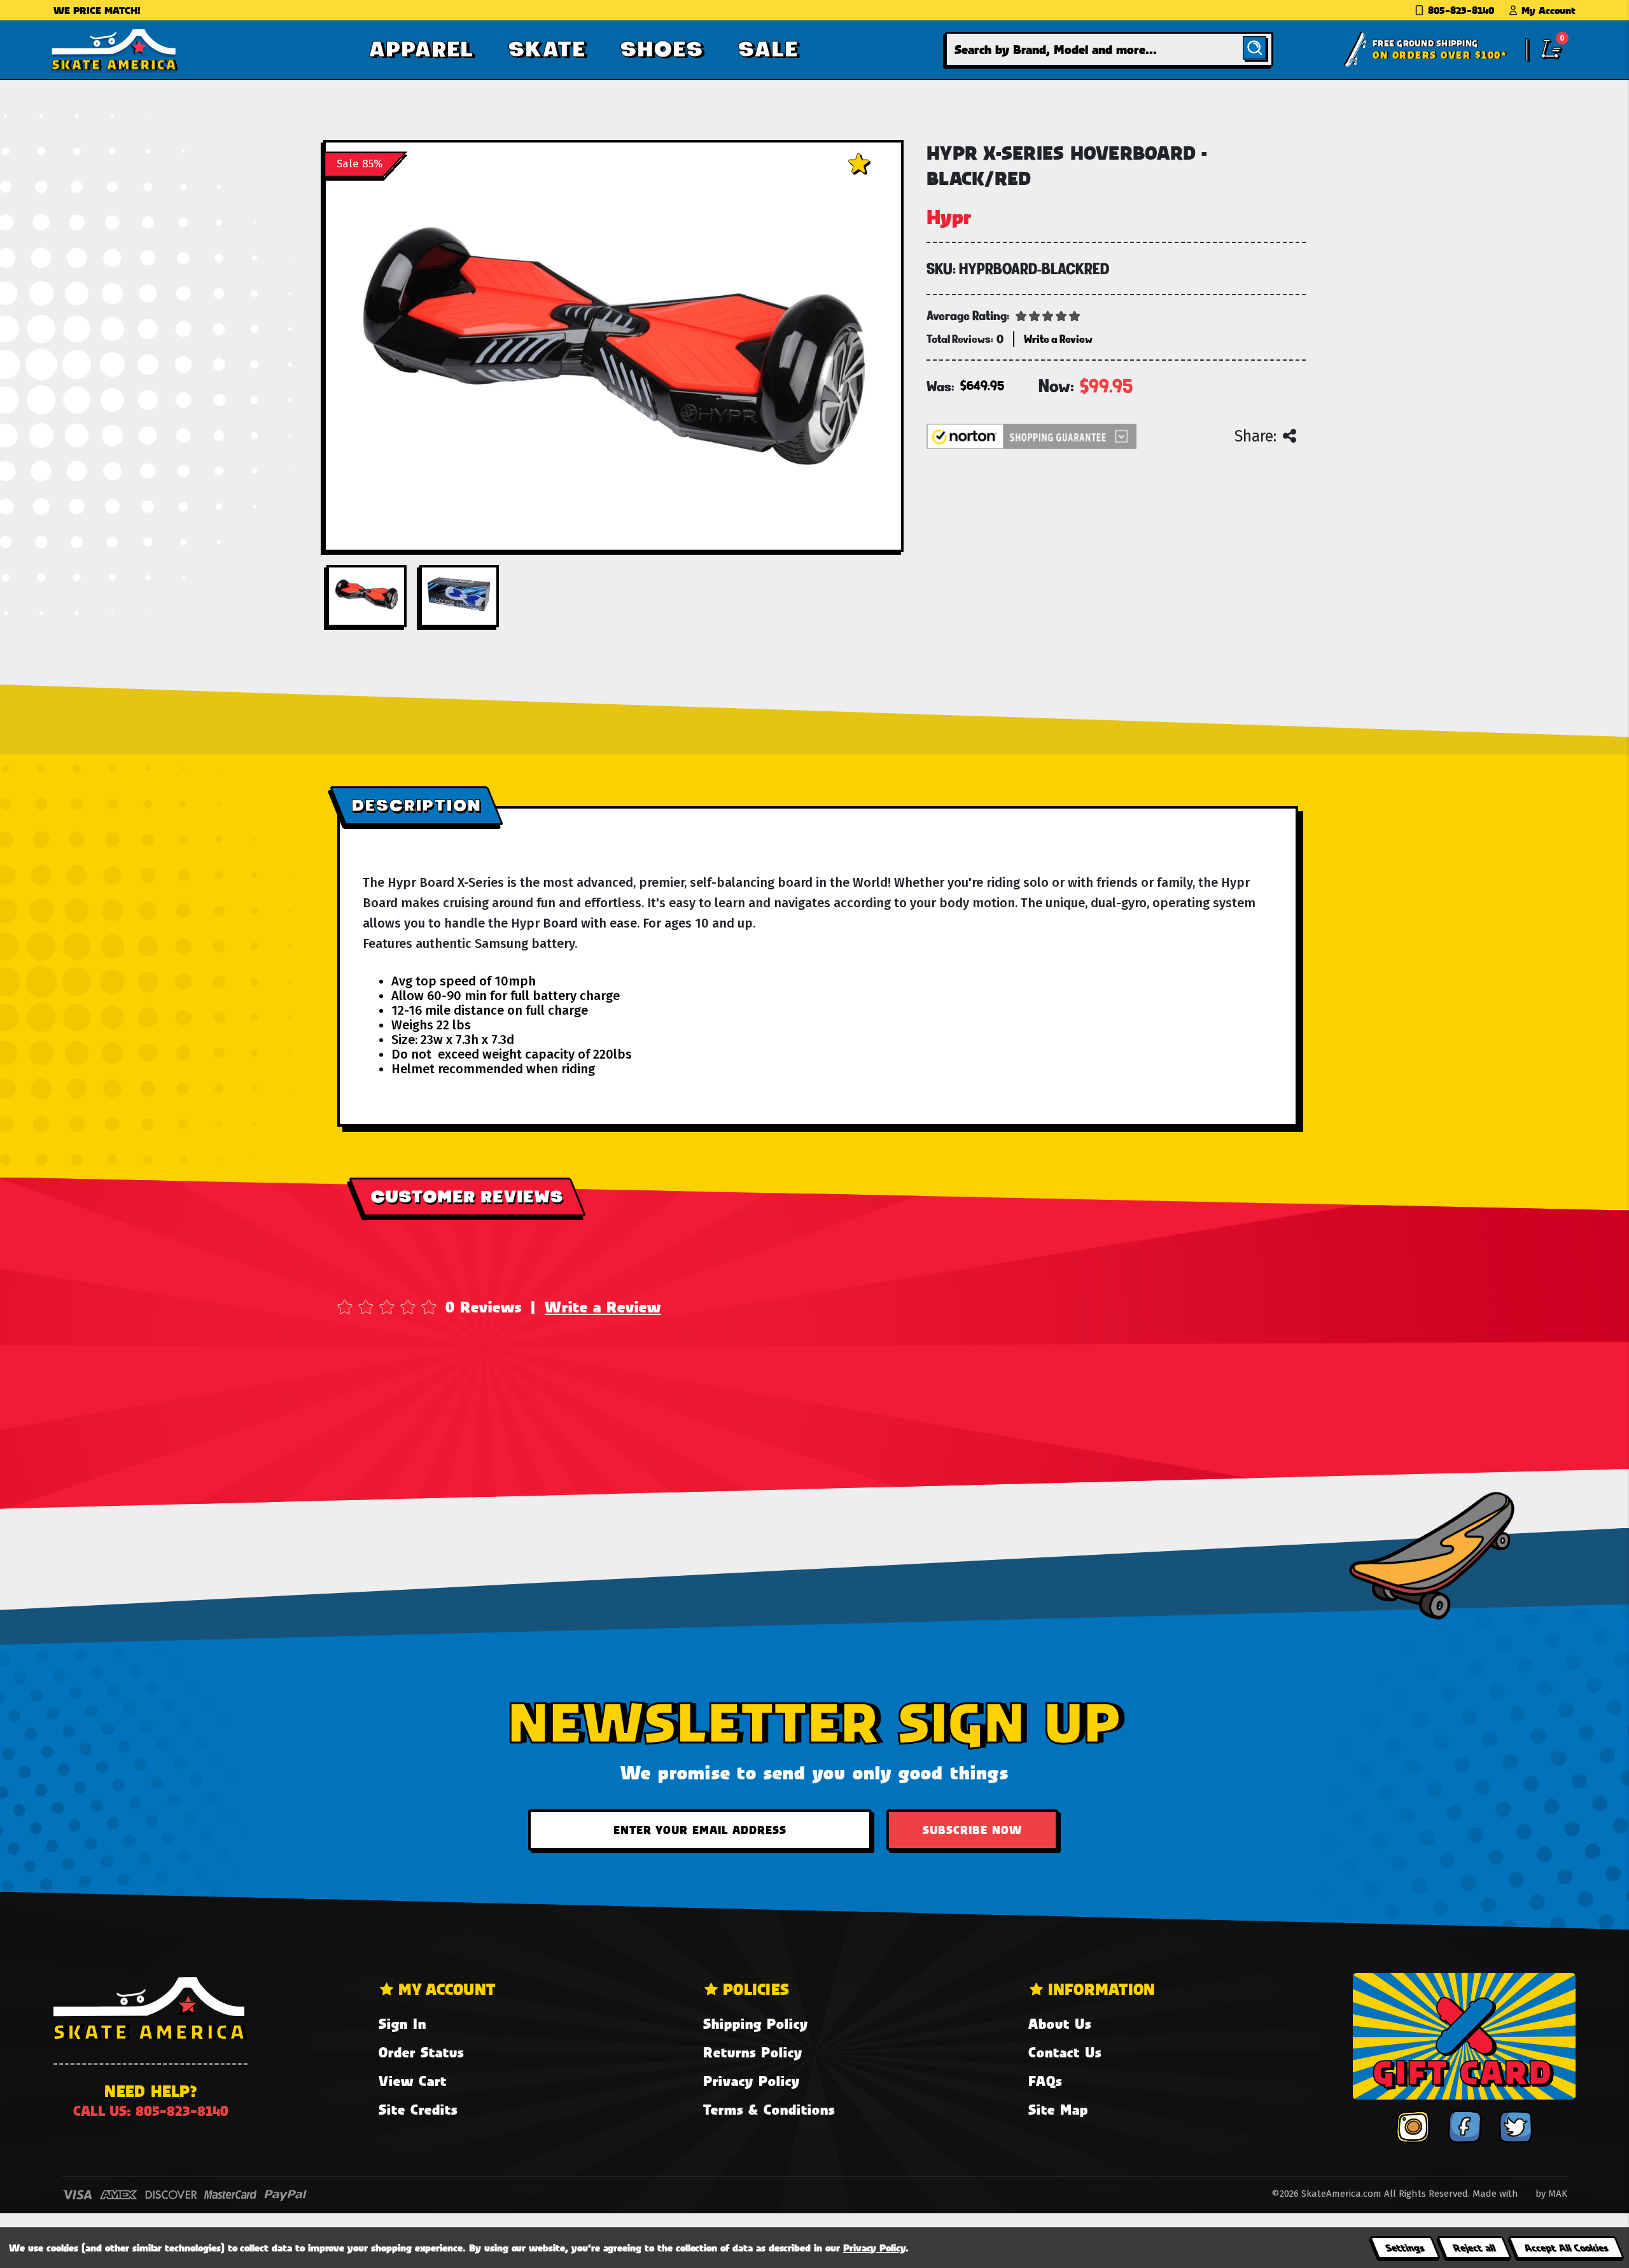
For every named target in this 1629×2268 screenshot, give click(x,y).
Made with (1497, 2194)
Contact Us (1065, 2052)
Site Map (1058, 2109)
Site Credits (418, 2109)
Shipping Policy (756, 2023)
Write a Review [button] (1058, 339)
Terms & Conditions (769, 2109)
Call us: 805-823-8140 (151, 2111)
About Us (1060, 2023)
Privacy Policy (752, 2081)
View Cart (413, 2081)
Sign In (402, 2023)
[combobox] (1109, 49)
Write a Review (603, 1307)
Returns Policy (753, 2052)
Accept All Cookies (1566, 2247)
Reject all (1474, 2247)
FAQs (1045, 2081)
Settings (1405, 2247)
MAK (1558, 2194)
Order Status (421, 2052)
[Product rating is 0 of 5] (1048, 315)
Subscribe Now (972, 1830)
